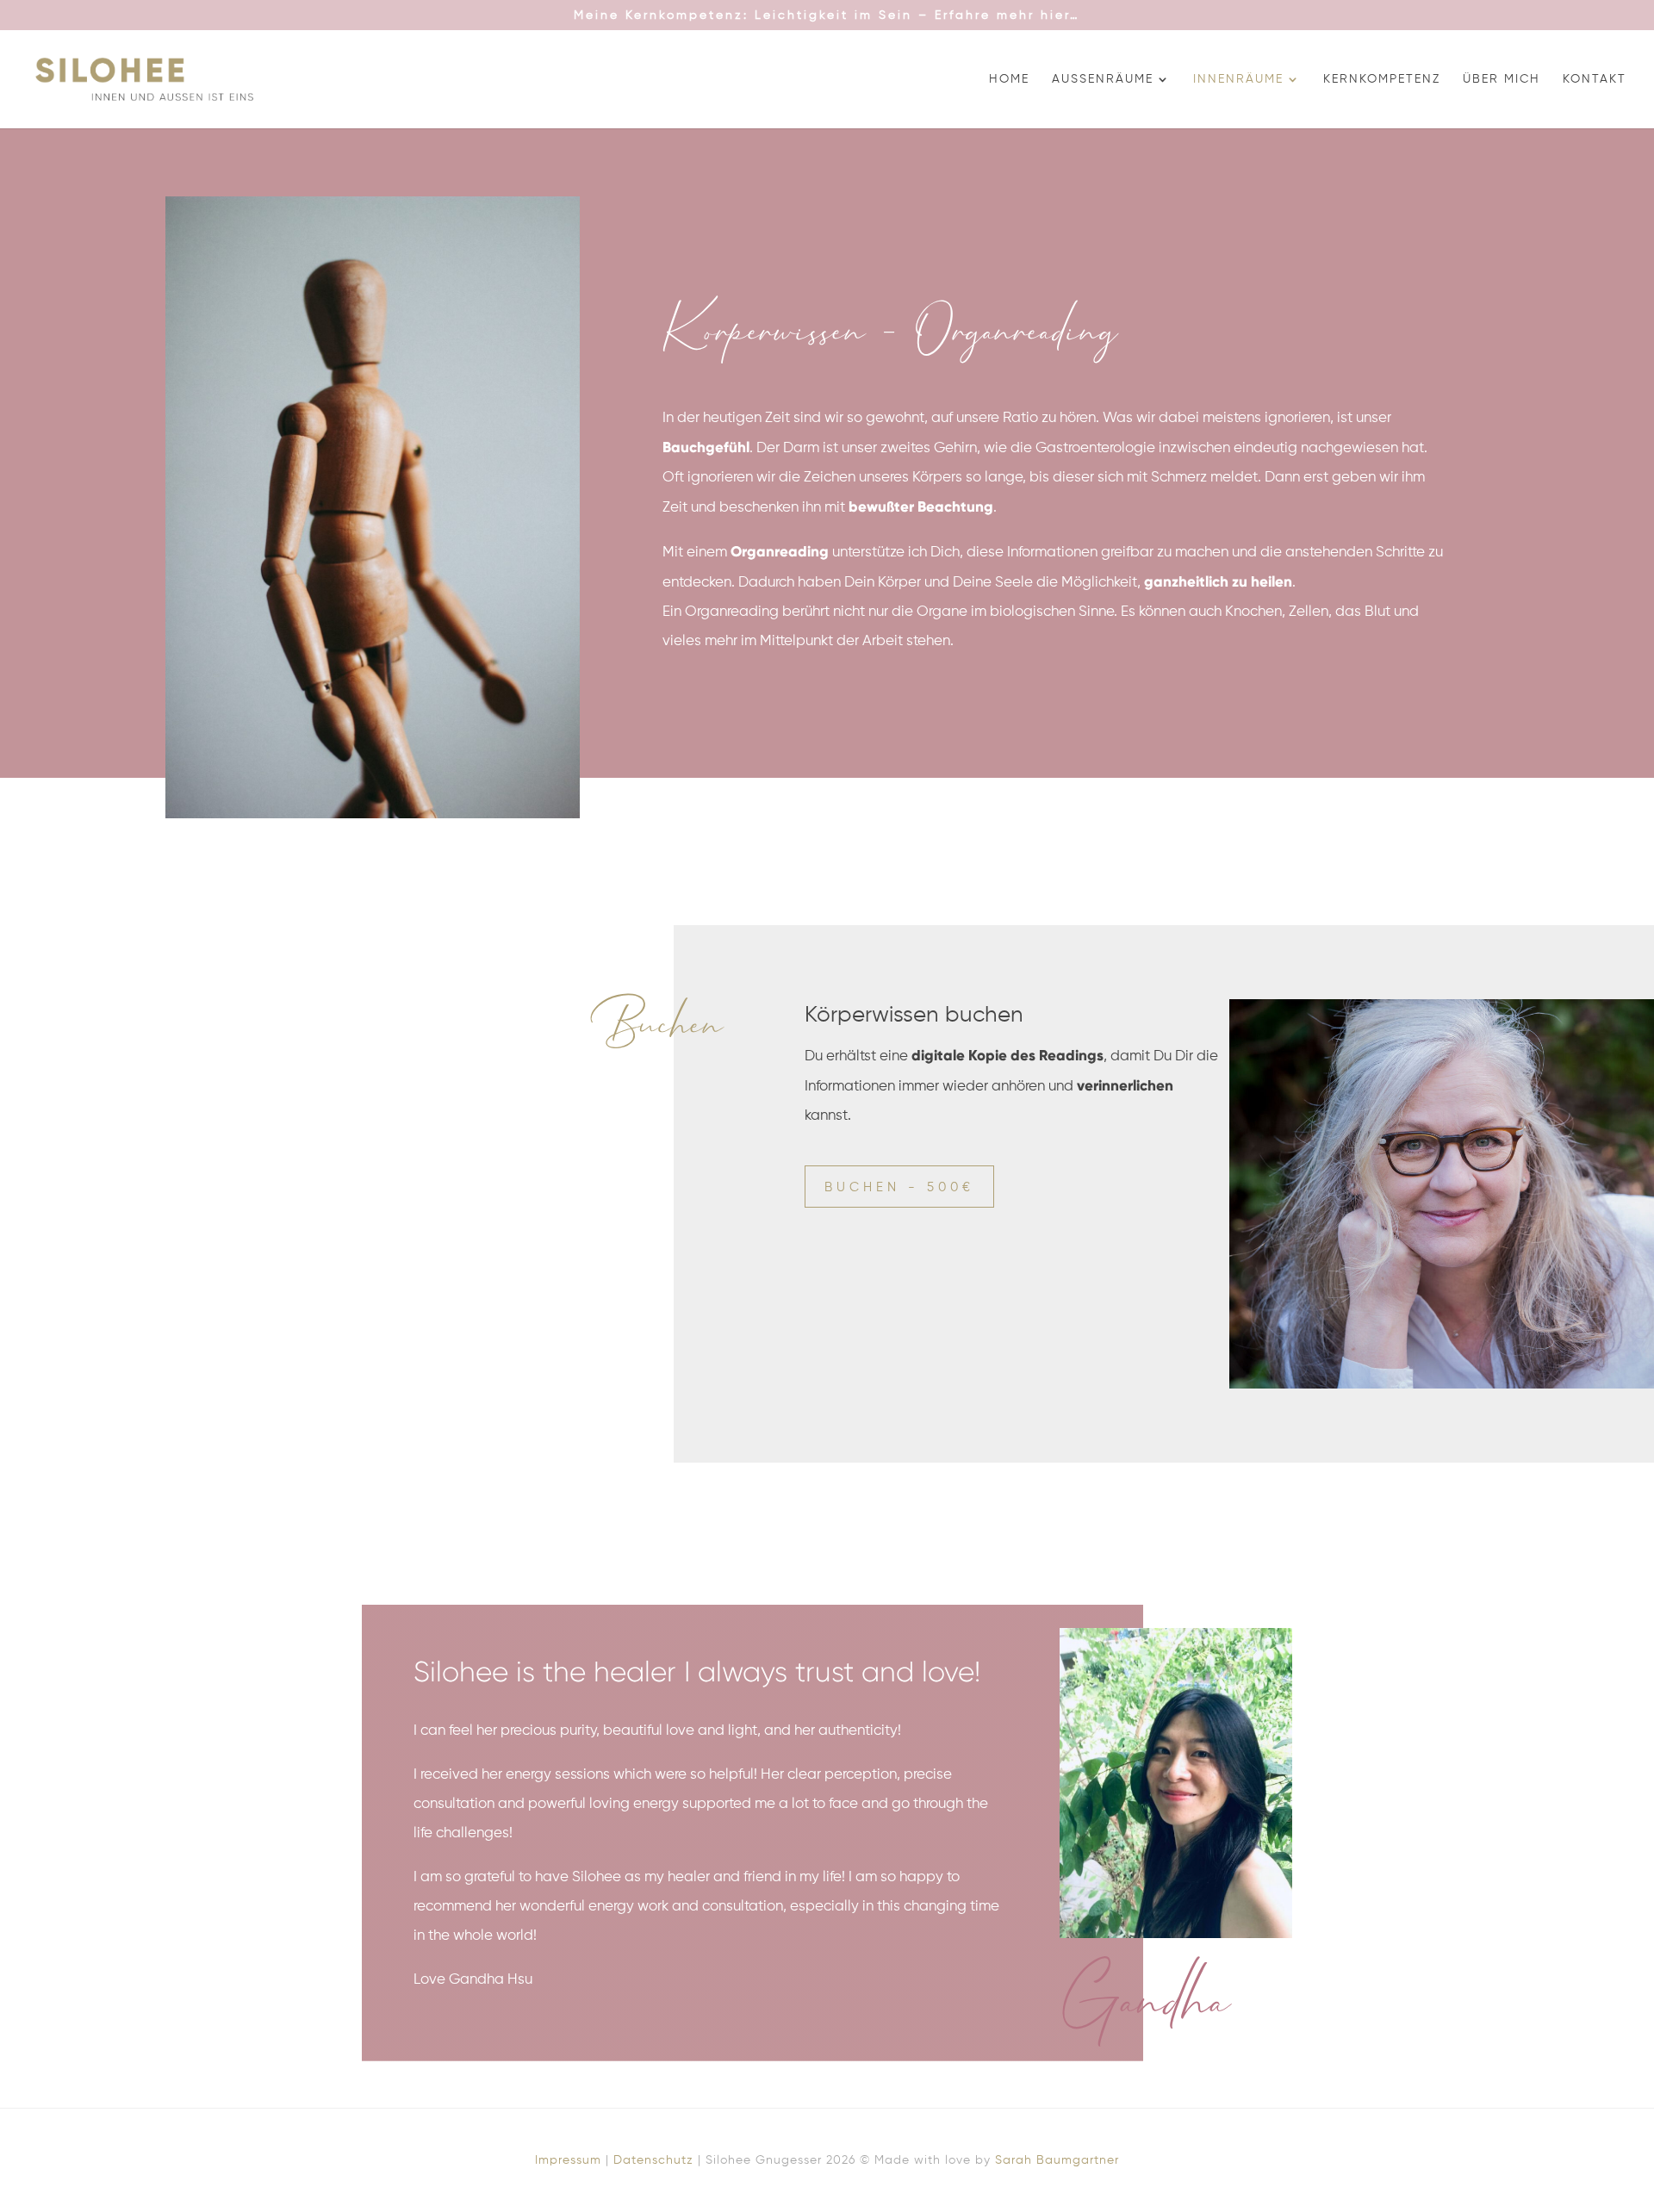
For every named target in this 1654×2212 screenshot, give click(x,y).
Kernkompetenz (1382, 79)
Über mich (1502, 79)
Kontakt (1595, 79)
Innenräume (1238, 79)
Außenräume (1103, 79)
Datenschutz (653, 2160)
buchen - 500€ (899, 1187)
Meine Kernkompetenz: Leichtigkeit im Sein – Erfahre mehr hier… (827, 16)
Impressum (568, 2160)
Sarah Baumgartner (1057, 2160)
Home (1009, 79)
